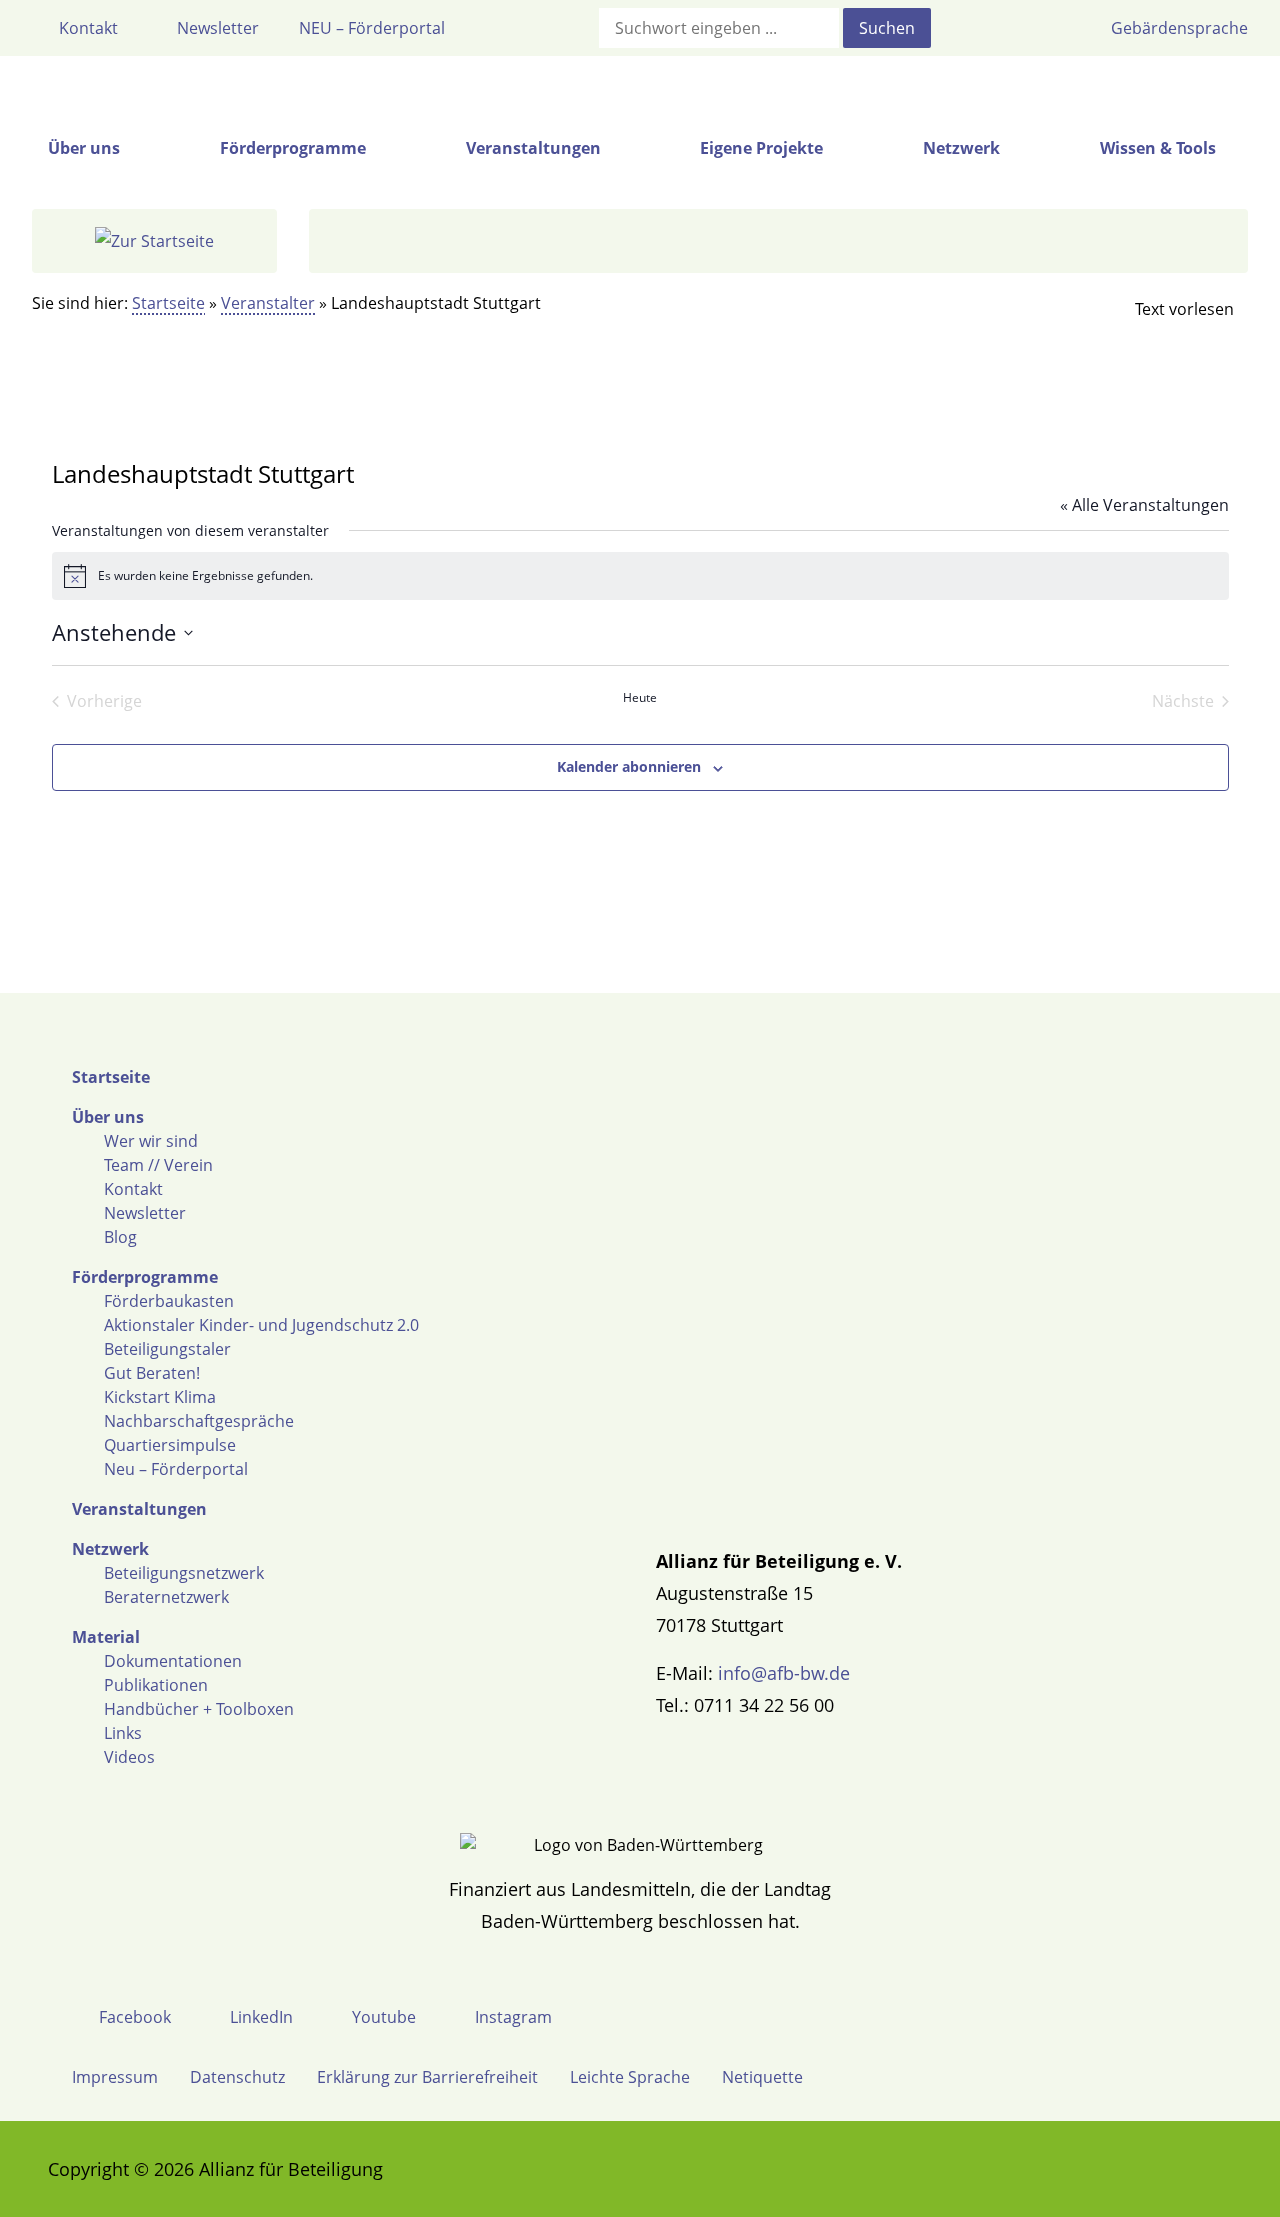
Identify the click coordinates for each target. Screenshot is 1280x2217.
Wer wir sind (151, 1141)
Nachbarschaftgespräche (199, 1421)
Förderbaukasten (169, 1301)
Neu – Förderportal (176, 1469)
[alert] (640, 576)
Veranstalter (268, 303)
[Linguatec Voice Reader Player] (1168, 309)
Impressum (115, 2077)
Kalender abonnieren (629, 766)
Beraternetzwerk (166, 1597)
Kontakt (133, 1189)
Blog (120, 1237)
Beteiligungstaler (167, 1349)
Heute (640, 698)
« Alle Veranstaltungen (1144, 505)
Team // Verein (158, 1165)
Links (123, 1733)
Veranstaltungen (139, 1509)
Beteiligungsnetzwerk (184, 1573)
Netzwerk (110, 1549)
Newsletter (145, 1213)
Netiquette (762, 2077)
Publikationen (156, 1685)
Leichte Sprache (630, 2077)
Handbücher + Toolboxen (199, 1709)
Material (106, 1637)
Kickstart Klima (160, 1397)
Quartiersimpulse (170, 1445)
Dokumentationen (173, 1661)
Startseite (168, 303)
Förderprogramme (145, 1277)
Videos (129, 1757)
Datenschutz (237, 2077)
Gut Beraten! (152, 1373)
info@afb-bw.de (784, 1673)
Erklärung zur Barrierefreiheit (427, 2077)
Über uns (108, 1117)
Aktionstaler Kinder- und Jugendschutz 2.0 (261, 1325)
